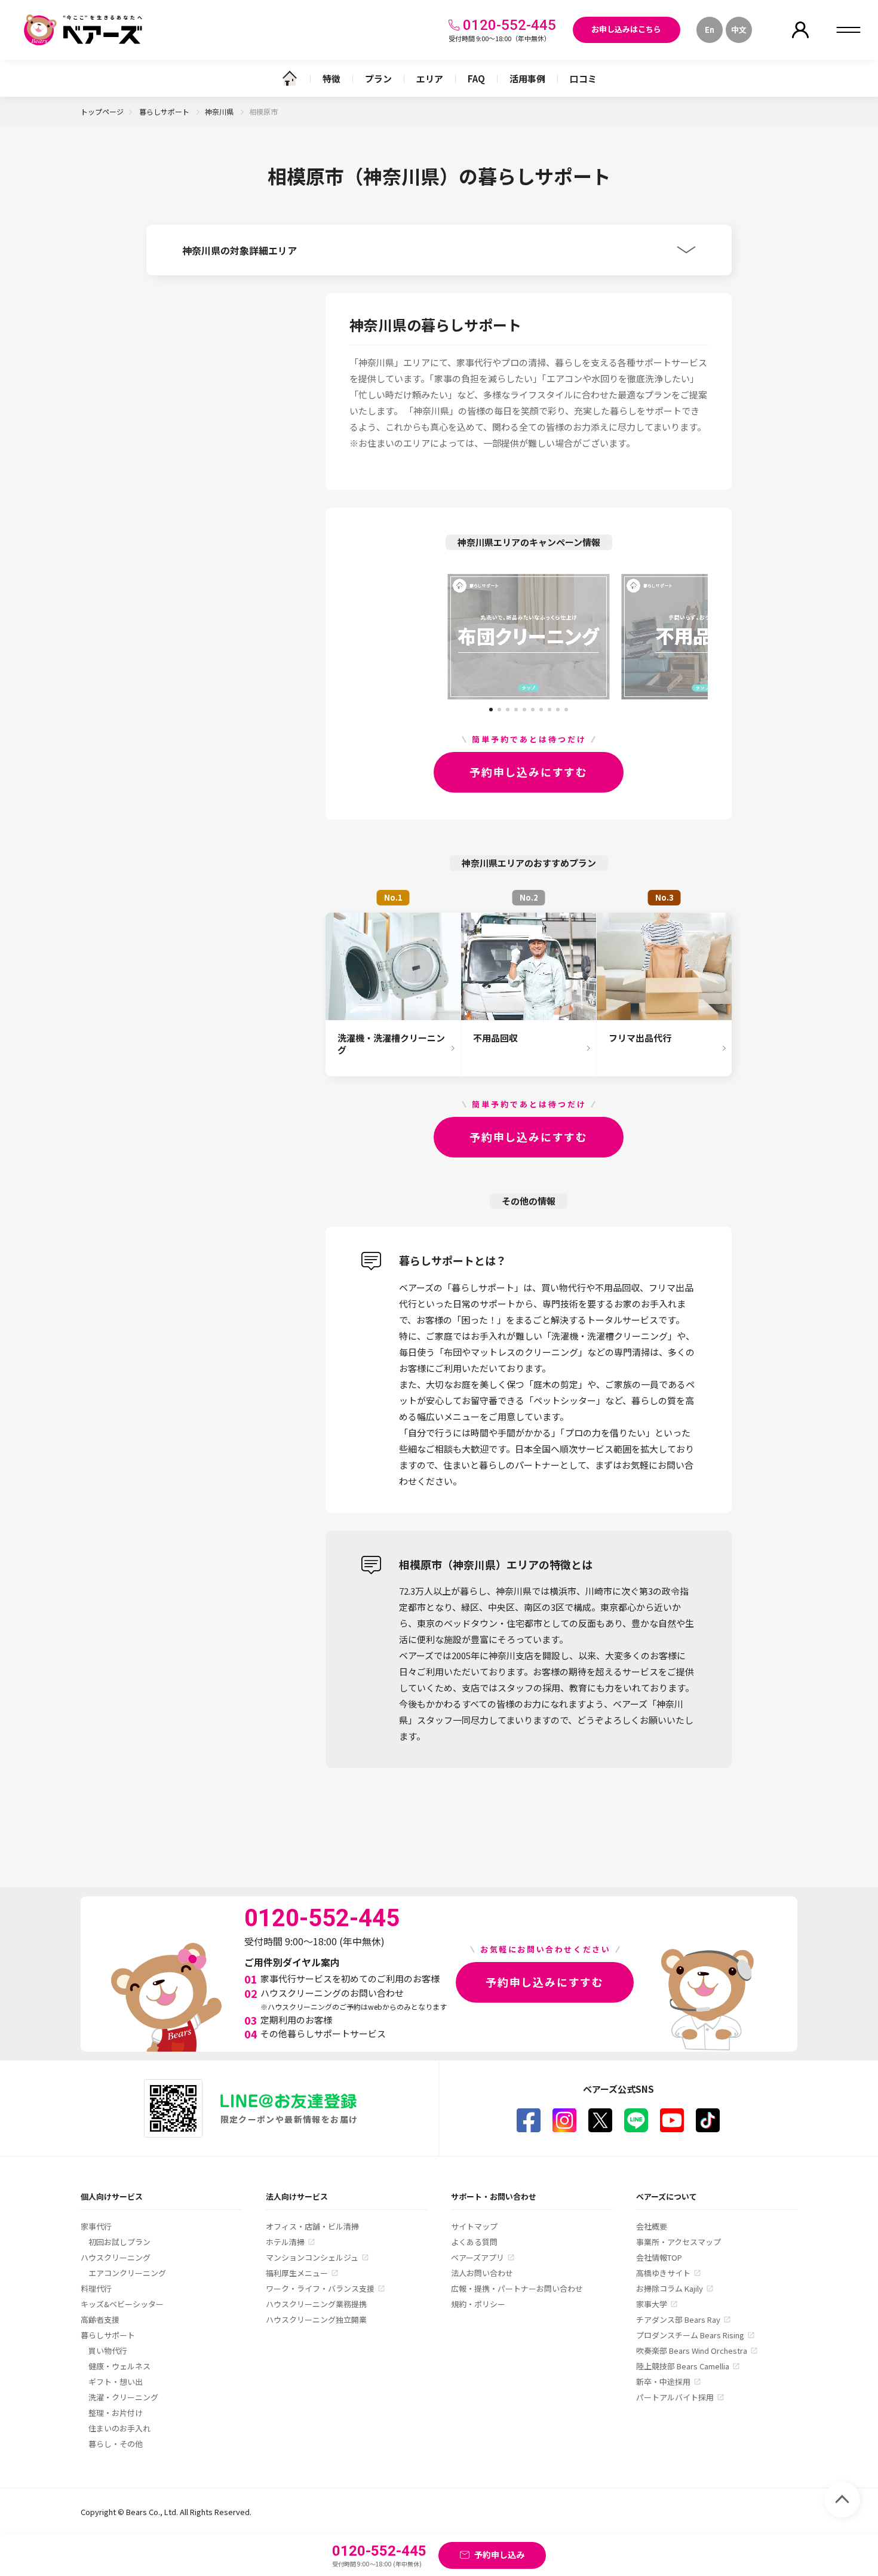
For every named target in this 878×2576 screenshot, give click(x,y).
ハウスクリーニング (116, 2257)
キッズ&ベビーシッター (122, 2304)
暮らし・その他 (116, 2444)
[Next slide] (663, 637)
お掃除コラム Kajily (670, 2288)
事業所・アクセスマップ (679, 2242)
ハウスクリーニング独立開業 (316, 2319)
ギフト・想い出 (116, 2382)
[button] (491, 705)
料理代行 (96, 2288)
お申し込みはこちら (626, 29)
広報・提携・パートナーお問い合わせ (517, 2288)
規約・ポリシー (478, 2304)
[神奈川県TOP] (290, 78)
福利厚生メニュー (297, 2273)
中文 (739, 30)
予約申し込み (499, 2554)
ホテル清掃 (285, 2242)
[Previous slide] (394, 637)
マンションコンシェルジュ (312, 2257)
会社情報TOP (659, 2257)
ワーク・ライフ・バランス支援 (320, 2288)
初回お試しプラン (119, 2242)
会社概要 (652, 2226)
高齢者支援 (100, 2319)
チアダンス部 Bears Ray (678, 2319)
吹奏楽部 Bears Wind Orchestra (692, 2351)
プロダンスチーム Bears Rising (690, 2335)
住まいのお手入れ (119, 2428)
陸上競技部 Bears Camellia (683, 2366)
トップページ (102, 111)
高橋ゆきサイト (663, 2273)
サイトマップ (474, 2226)
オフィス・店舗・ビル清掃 (312, 2226)
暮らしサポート (165, 111)
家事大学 (652, 2304)
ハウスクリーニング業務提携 (316, 2304)
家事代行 (96, 2226)
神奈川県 (220, 111)
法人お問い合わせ (482, 2273)
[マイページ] (800, 30)
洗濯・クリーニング (123, 2397)
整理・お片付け (116, 2413)
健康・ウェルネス (119, 2366)
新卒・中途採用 (663, 2382)
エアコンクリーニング (127, 2273)
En (710, 30)
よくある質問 (474, 2242)
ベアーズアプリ (478, 2257)
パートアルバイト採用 (675, 2397)
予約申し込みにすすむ (529, 772)
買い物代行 (108, 2351)
